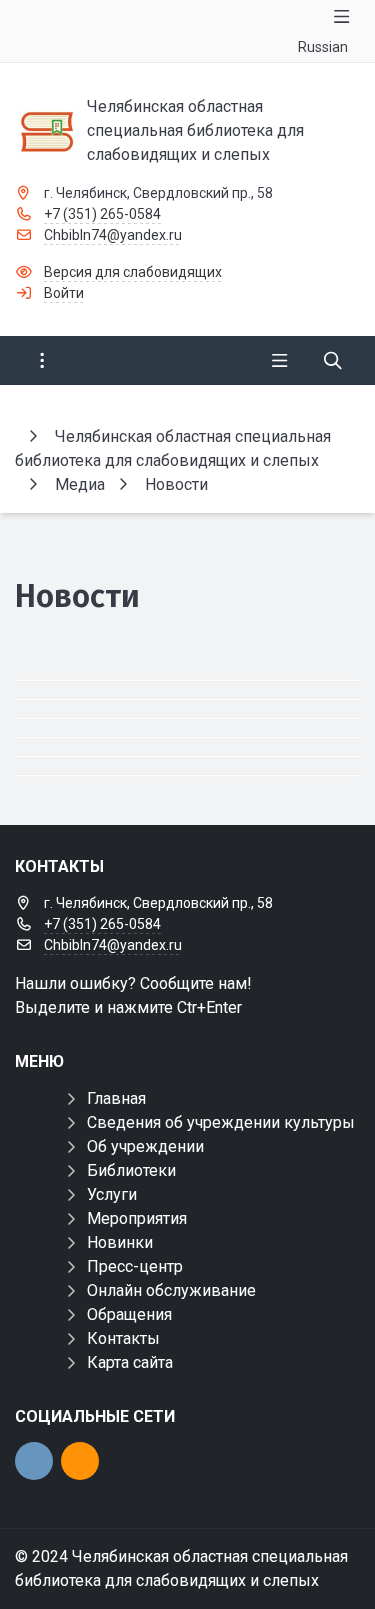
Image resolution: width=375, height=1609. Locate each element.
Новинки (120, 1242)
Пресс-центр (135, 1266)
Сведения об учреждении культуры (221, 1122)
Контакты (123, 1338)
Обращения (129, 1314)
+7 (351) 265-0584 (102, 214)
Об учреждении (145, 1146)
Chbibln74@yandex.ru (113, 235)
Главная (116, 1098)
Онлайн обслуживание (171, 1290)
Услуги (112, 1194)
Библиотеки (131, 1170)
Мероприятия (137, 1218)
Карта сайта (130, 1362)
